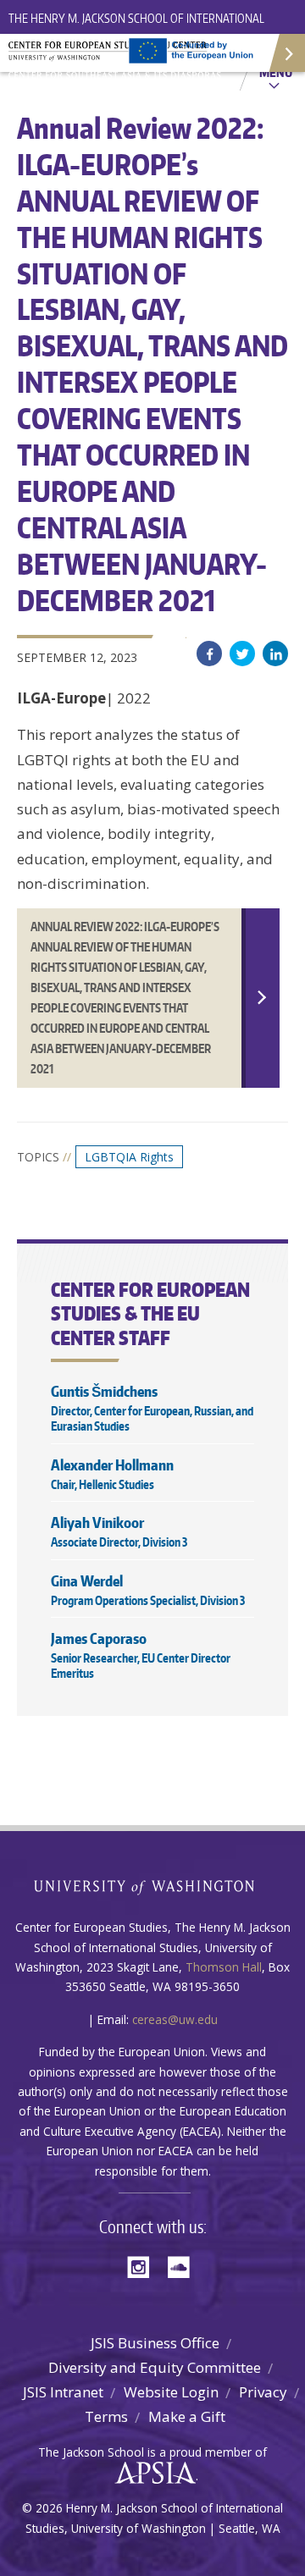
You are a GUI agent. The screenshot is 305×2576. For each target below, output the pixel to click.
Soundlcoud (183, 2266)
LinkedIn (275, 654)
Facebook (209, 654)
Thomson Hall (224, 1967)
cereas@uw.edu (175, 2019)
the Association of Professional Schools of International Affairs (151, 2474)
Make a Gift (187, 2416)
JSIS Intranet (63, 2392)
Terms (106, 2416)
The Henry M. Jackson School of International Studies (136, 28)
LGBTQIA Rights (129, 1157)
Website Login (171, 2392)
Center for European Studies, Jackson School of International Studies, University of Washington (119, 59)
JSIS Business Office (155, 2343)
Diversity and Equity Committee (155, 2367)
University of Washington (153, 1886)
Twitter (242, 654)
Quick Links (286, 53)
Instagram (144, 2266)
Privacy (263, 2392)
